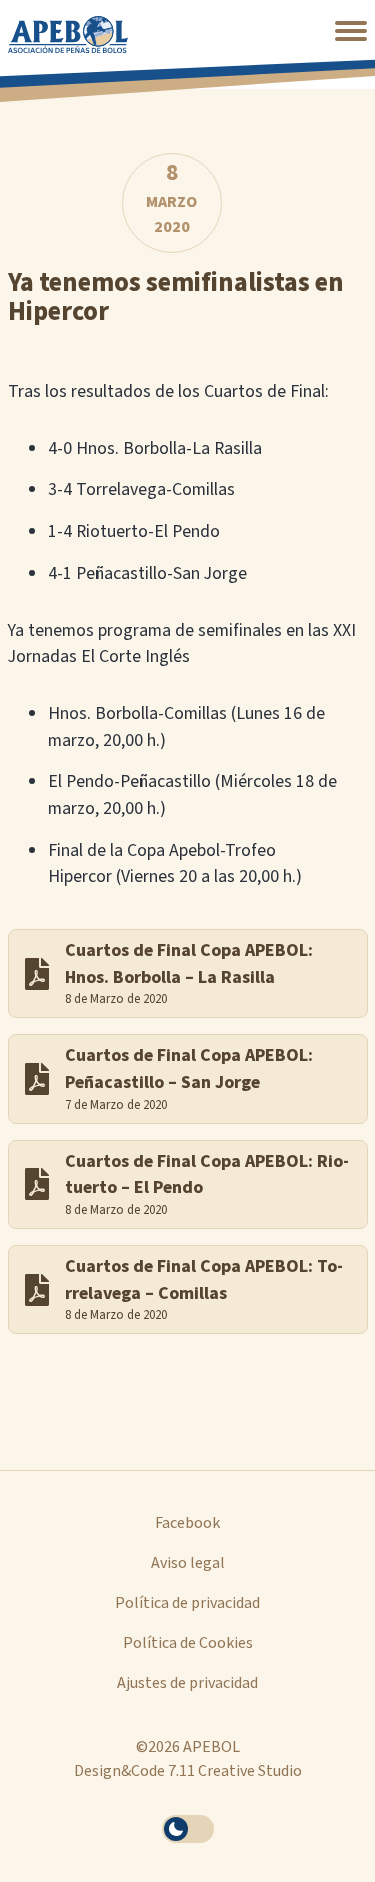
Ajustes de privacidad (187, 1683)
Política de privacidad (187, 1603)
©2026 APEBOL (188, 1747)
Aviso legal (188, 1563)
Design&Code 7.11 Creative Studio (188, 1771)
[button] (351, 31)
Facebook (187, 1523)
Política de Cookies (188, 1643)
